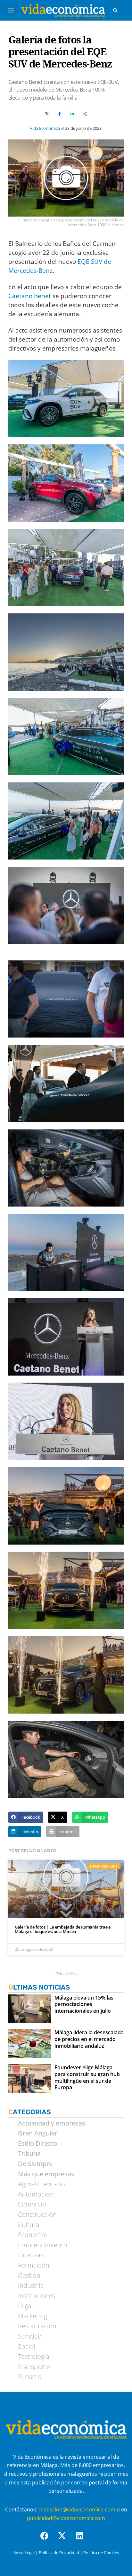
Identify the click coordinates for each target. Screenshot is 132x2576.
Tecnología (34, 2357)
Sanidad (30, 2336)
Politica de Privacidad (59, 2553)
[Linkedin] (84, 2540)
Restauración (37, 2326)
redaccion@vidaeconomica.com (77, 2509)
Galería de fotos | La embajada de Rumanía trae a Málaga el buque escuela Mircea (63, 1929)
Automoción (36, 2194)
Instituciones (37, 2296)
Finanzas (31, 2255)
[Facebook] (48, 2540)
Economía (33, 2235)
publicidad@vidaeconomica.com (66, 2518)
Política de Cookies (101, 2553)
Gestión (29, 2276)
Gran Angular (38, 2133)
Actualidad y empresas (52, 2123)
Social (27, 2347)
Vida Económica (45, 128)
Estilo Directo (38, 2144)
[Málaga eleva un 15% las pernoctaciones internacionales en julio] (30, 2009)
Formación (34, 2265)
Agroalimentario (41, 2184)
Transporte (34, 2367)
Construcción (37, 2215)
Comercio (32, 2204)
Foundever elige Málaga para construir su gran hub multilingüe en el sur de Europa (87, 2077)
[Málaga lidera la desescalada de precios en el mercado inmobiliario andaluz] (30, 2043)
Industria (31, 2286)
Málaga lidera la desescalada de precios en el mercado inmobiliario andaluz (89, 2039)
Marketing (33, 2316)
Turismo (30, 2377)
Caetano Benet (30, 296)
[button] (26, 1817)
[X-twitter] (66, 2540)
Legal (25, 2306)
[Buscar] (115, 10)
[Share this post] (85, 114)
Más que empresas (46, 2174)
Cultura (29, 2225)
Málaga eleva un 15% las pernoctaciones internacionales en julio (84, 2004)
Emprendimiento (43, 2245)
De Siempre (35, 2164)
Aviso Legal (24, 2553)
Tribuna (29, 2153)
